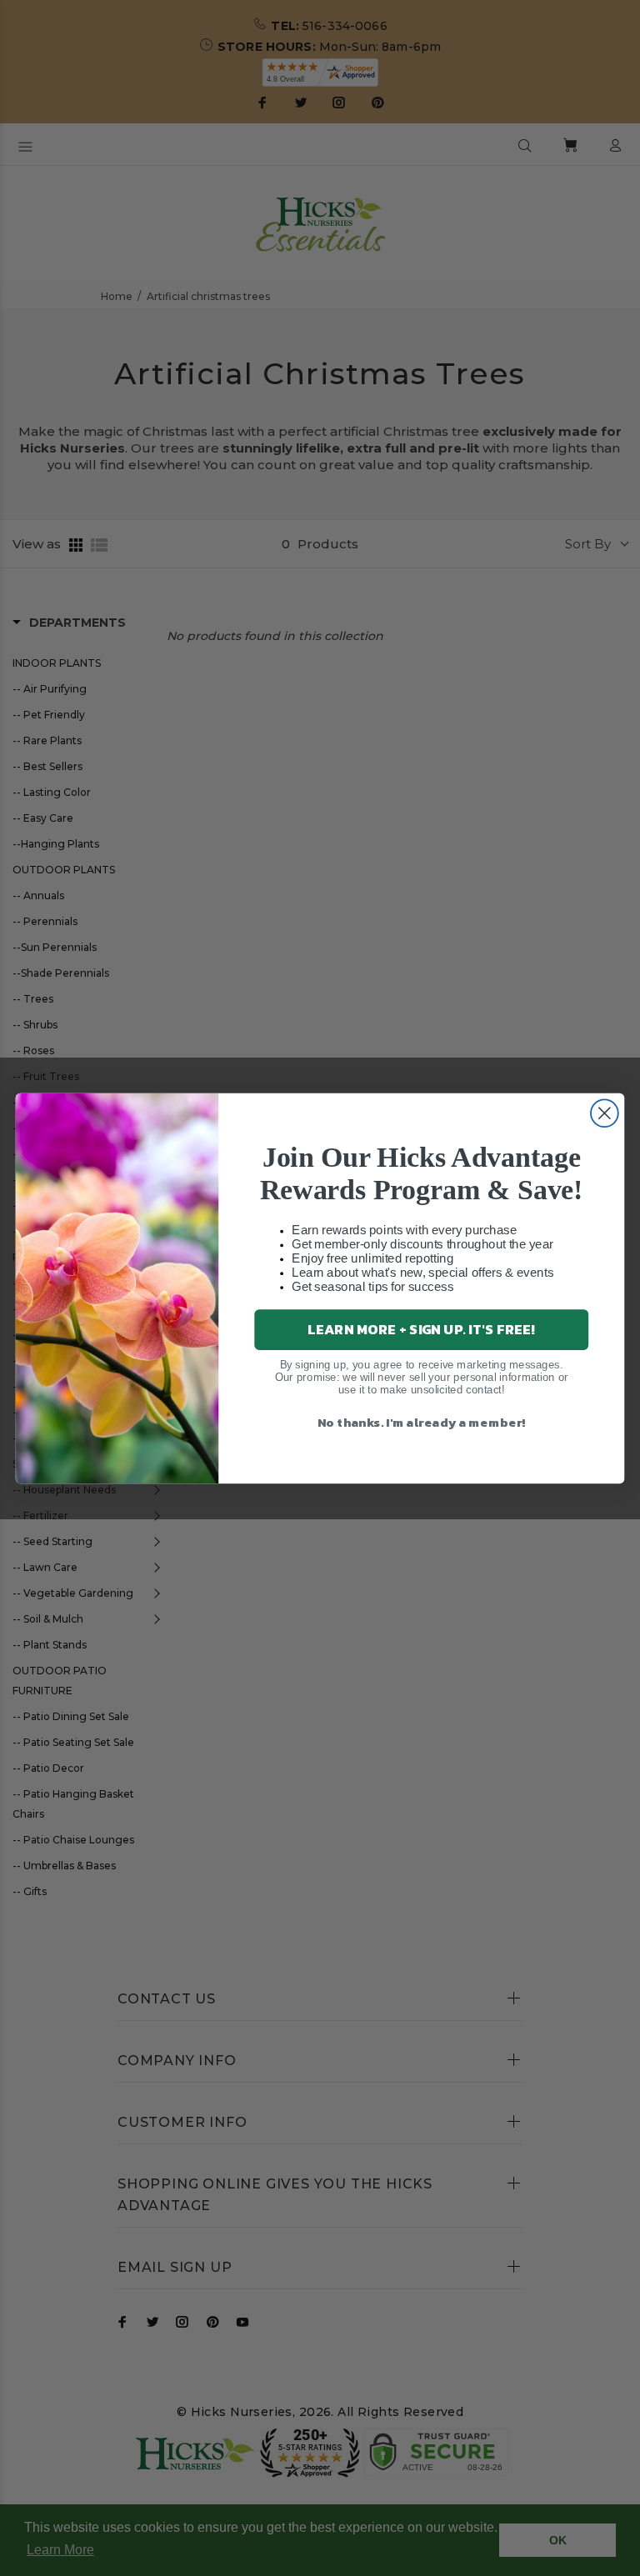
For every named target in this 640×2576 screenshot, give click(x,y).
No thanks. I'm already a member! (422, 1421)
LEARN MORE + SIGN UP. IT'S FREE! (421, 1329)
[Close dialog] (605, 1113)
